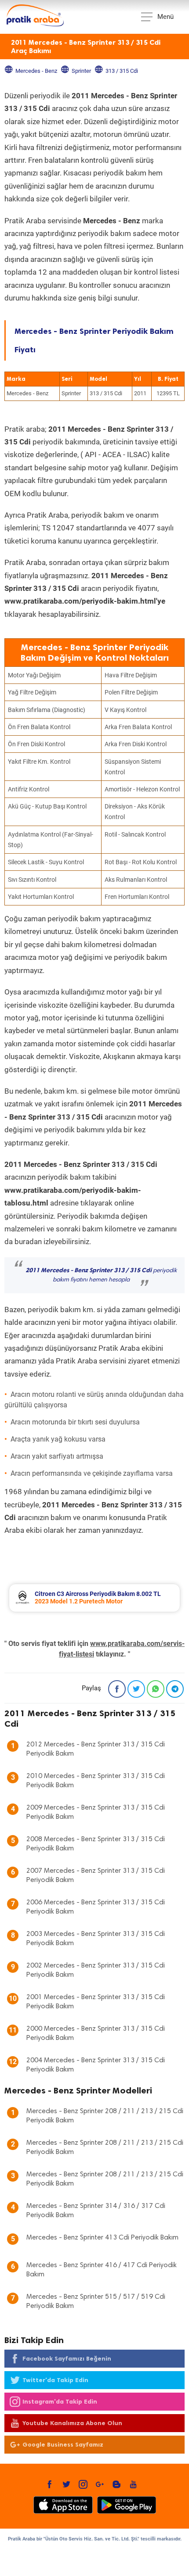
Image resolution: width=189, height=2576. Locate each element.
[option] (94, 1598)
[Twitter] (136, 1689)
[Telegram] (175, 1689)
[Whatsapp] (156, 1689)
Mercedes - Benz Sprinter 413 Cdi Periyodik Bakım (102, 2238)
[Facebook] (117, 1689)
